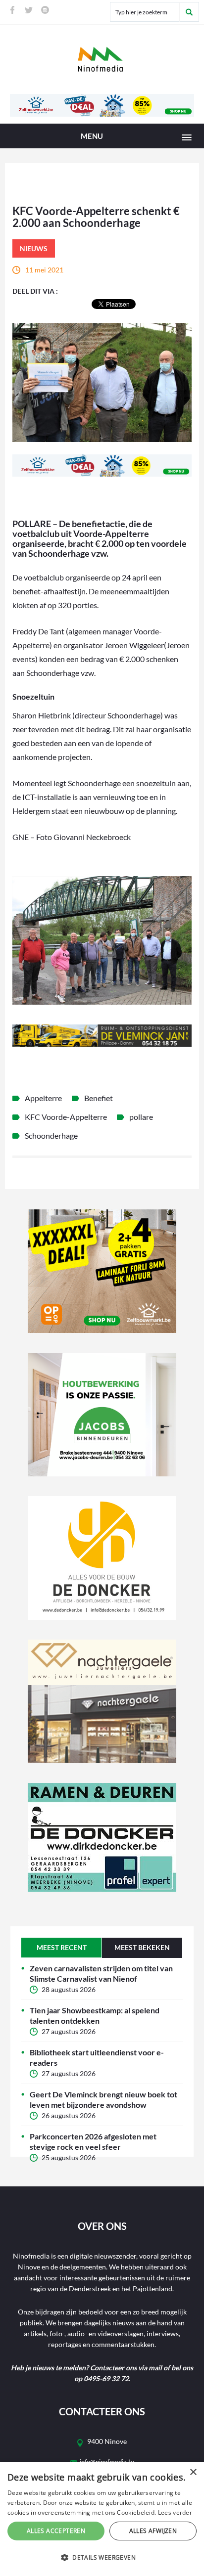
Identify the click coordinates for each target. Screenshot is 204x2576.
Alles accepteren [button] (56, 2531)
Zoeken (189, 12)
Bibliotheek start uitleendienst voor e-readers (97, 2057)
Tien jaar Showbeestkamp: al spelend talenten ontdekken (95, 2015)
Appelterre (43, 1098)
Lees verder (175, 2512)
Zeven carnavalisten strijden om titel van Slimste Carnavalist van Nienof (101, 1973)
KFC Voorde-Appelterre (66, 1117)
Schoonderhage (51, 1135)
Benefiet (99, 1098)
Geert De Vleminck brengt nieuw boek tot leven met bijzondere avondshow (103, 2099)
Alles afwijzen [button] (153, 2531)
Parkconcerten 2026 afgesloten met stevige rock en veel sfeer (93, 2141)
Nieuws (34, 248)
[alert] (102, 2519)
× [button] (193, 2472)
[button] (102, 2558)
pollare (141, 1117)
